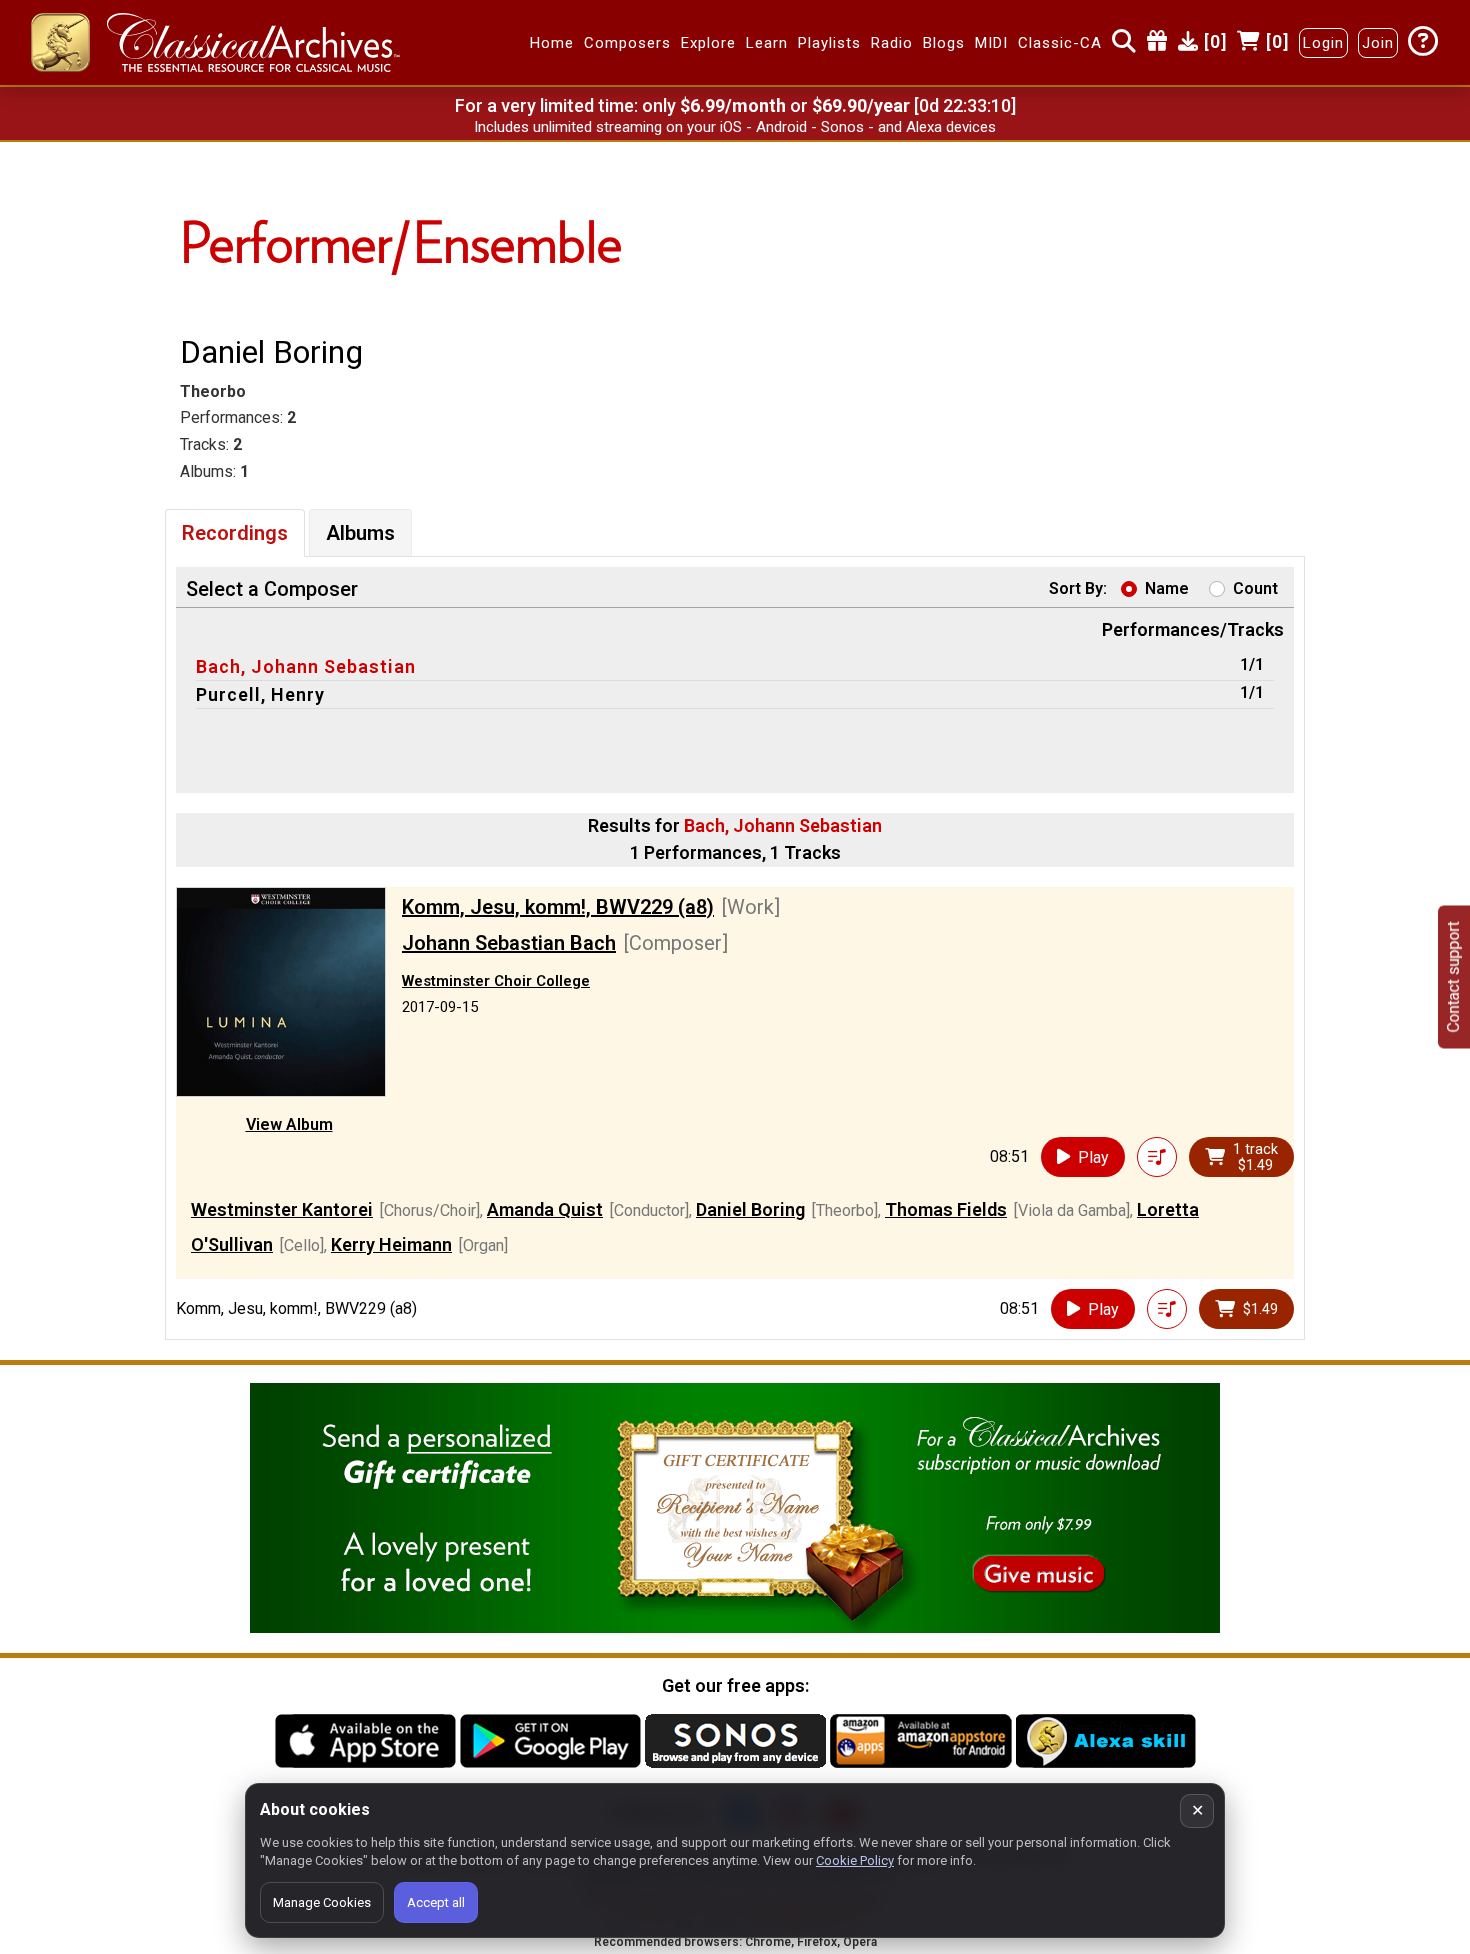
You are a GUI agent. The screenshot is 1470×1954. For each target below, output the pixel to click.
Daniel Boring (750, 1209)
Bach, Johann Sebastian (306, 666)
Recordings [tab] (235, 533)
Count (1255, 588)
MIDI (991, 43)
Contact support (1453, 977)
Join (1378, 43)
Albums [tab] (360, 533)
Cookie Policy (855, 1860)
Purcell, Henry (260, 694)
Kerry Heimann (391, 1244)
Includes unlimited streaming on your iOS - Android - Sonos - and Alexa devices (735, 127)
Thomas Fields (946, 1209)
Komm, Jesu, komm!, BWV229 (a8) (558, 907)
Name (1167, 588)
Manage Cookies (322, 1902)
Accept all (436, 1902)
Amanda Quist (545, 1209)
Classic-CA (1060, 43)
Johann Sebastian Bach (509, 943)
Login (1323, 43)
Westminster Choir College (496, 981)
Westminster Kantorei (282, 1209)
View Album (289, 1124)
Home (552, 43)
